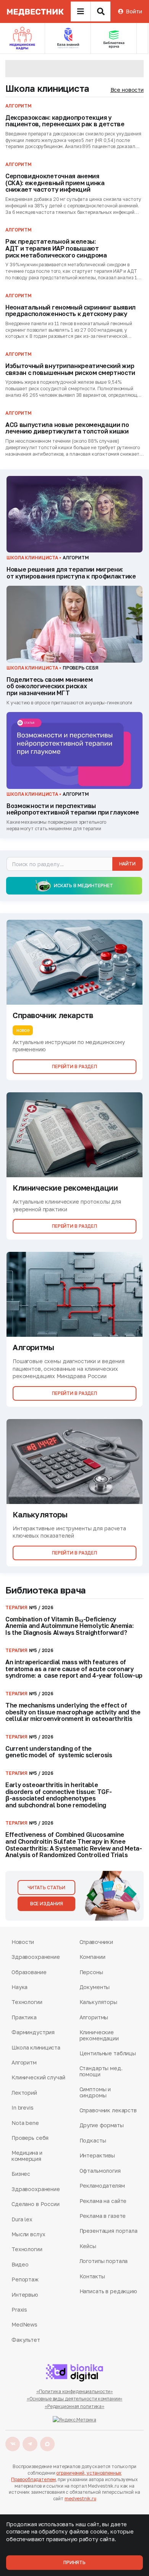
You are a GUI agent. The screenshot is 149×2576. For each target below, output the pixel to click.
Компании (92, 1957)
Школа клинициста (47, 88)
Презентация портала (109, 2231)
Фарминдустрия (33, 2032)
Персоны (91, 1972)
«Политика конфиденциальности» (75, 2391)
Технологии (27, 2002)
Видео (20, 2264)
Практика (24, 2017)
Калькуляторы (98, 2002)
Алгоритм (24, 2062)
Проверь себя (30, 2138)
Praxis (19, 2310)
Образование (29, 1972)
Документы (95, 1987)
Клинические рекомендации (99, 2035)
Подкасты (93, 2140)
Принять (74, 2562)
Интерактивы (97, 2155)
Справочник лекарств (108, 2110)
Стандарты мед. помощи (101, 2071)
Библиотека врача (46, 1590)
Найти (127, 864)
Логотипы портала (104, 2261)
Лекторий (24, 2093)
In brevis (23, 2108)
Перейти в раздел (74, 1066)
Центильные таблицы (108, 2053)
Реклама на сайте (103, 2201)
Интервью (25, 2295)
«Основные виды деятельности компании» (75, 2399)
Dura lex (22, 2219)
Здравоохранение (36, 1957)
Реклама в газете (103, 2216)
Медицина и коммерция (27, 2156)
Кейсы (88, 2246)
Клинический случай (38, 2077)
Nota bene (25, 2123)
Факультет (26, 2340)
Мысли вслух (28, 2234)
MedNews (24, 2324)
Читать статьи (46, 1888)
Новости (23, 1942)
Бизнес (21, 2174)
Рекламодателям (102, 2186)
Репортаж (25, 2279)
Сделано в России (36, 2204)
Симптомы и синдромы (95, 2092)
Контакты (92, 2276)
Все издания (47, 1904)
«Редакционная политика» (74, 2406)
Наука (19, 1987)
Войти (134, 11)
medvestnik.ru (80, 2499)
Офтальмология (100, 2171)
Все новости (127, 90)
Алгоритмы (94, 2017)
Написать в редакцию (108, 2291)
